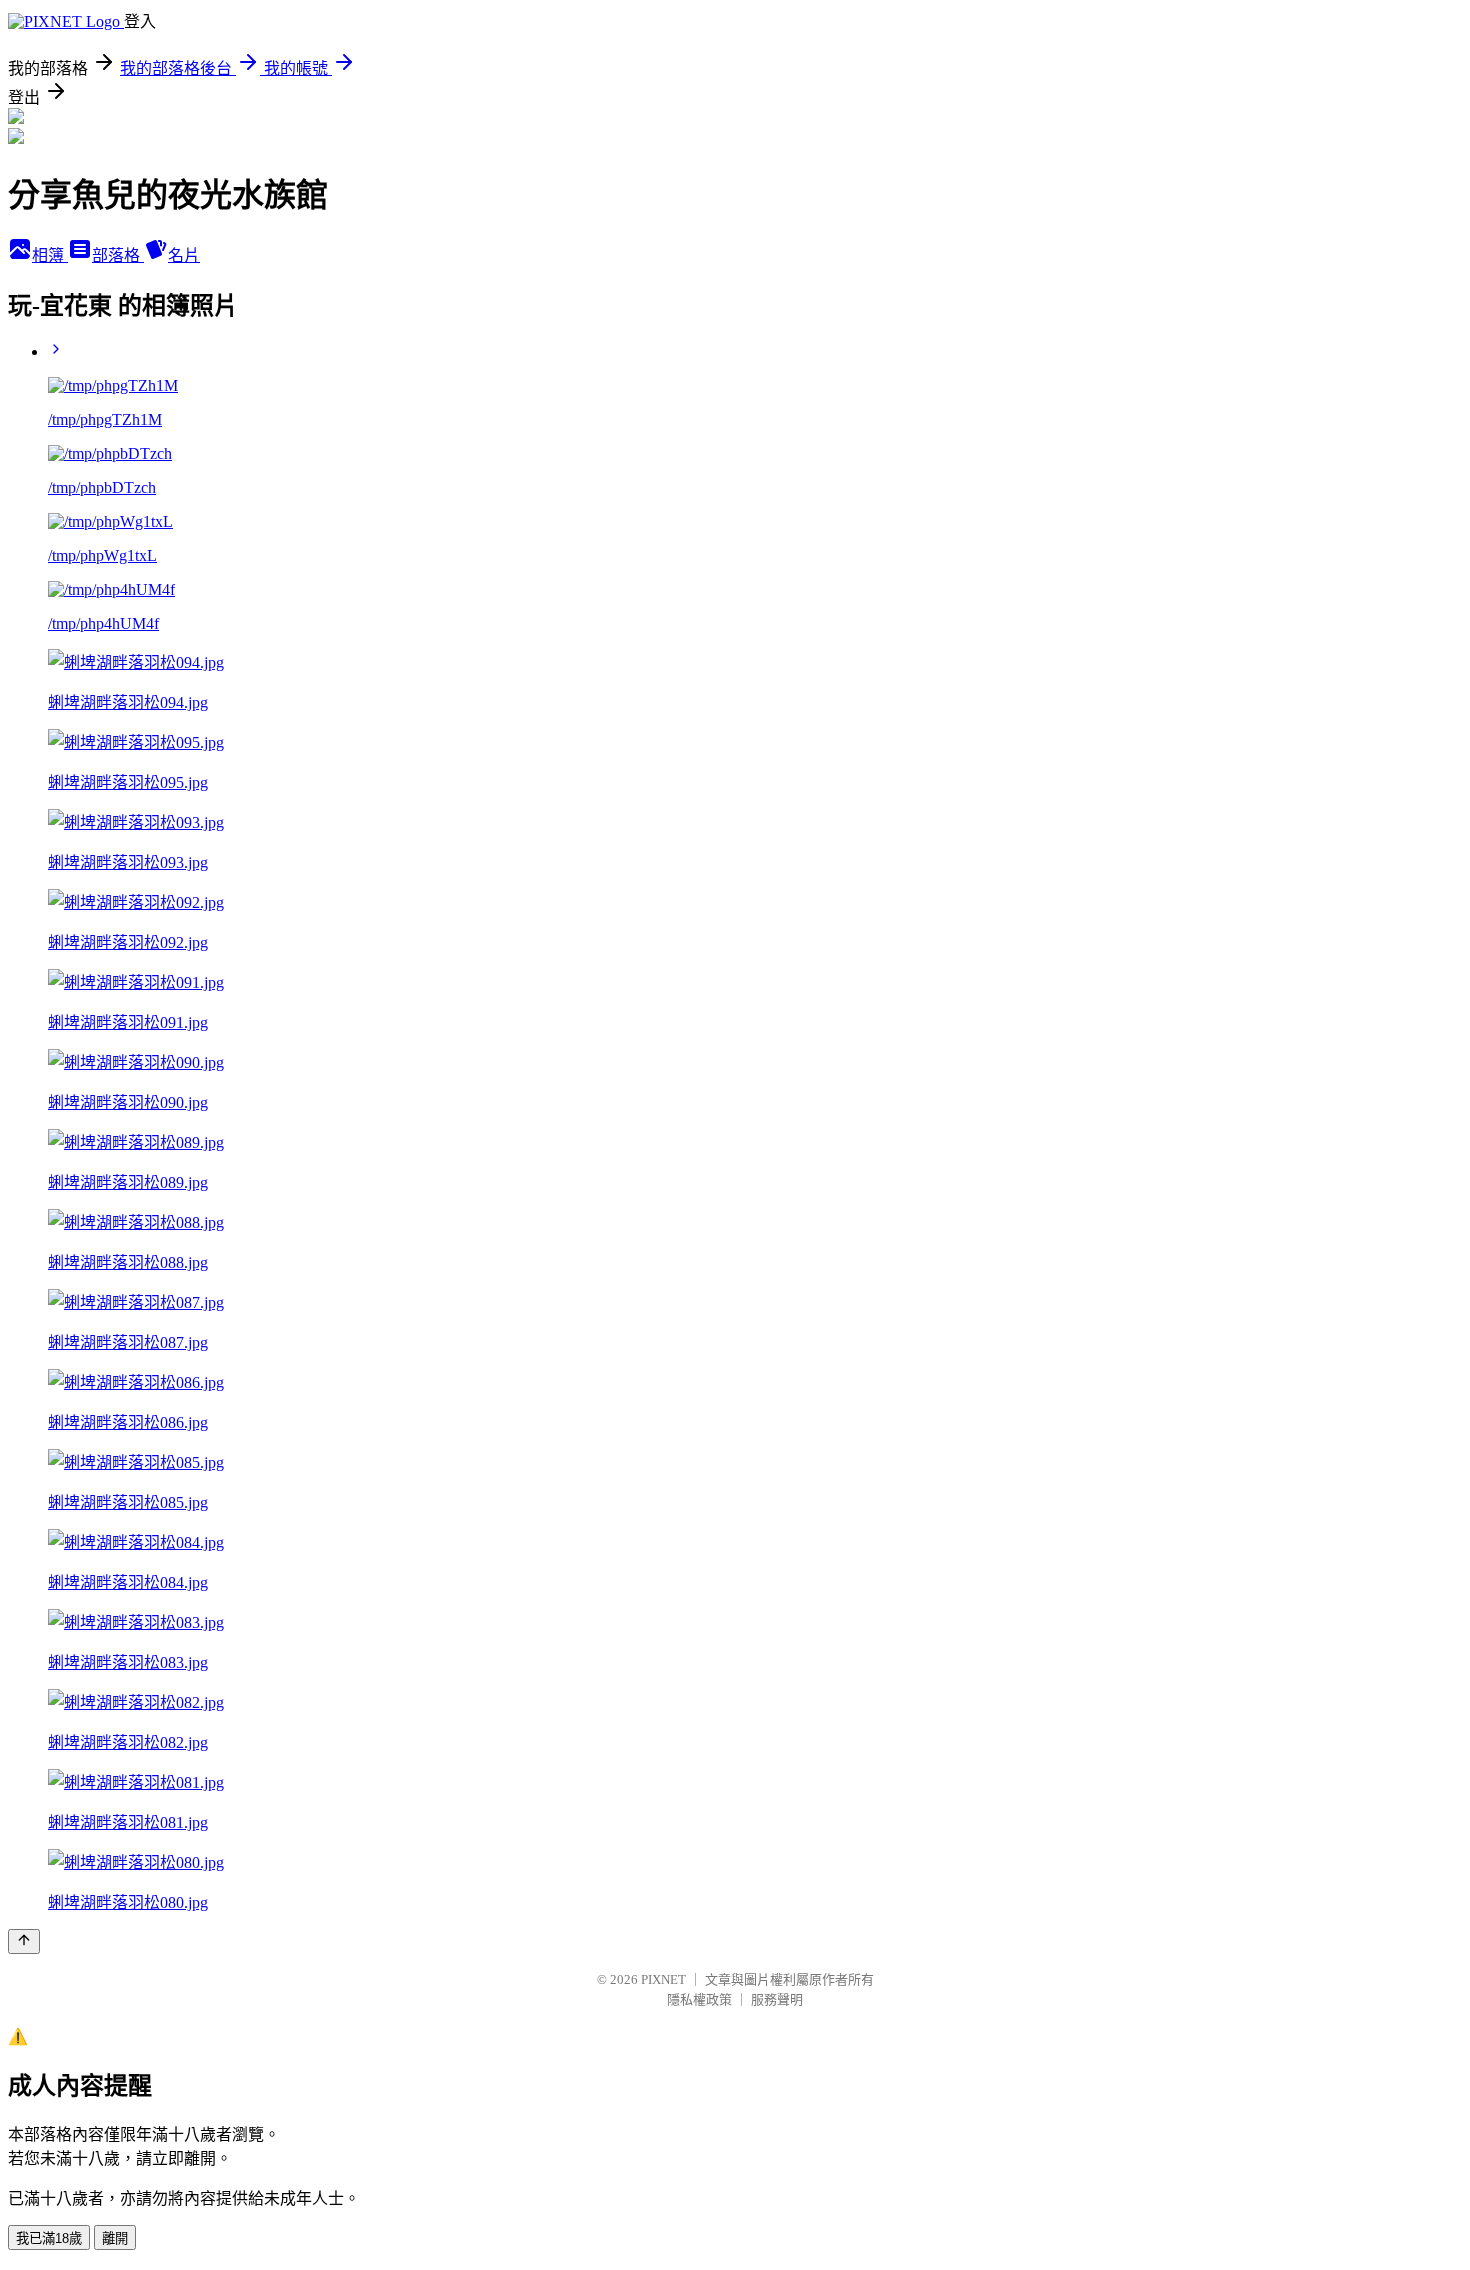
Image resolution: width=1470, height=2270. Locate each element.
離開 (115, 2238)
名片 (184, 255)
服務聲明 (777, 1999)
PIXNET (663, 1979)
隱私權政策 (699, 1999)
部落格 (118, 255)
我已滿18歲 (49, 2238)
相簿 (50, 255)
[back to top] (24, 1941)
